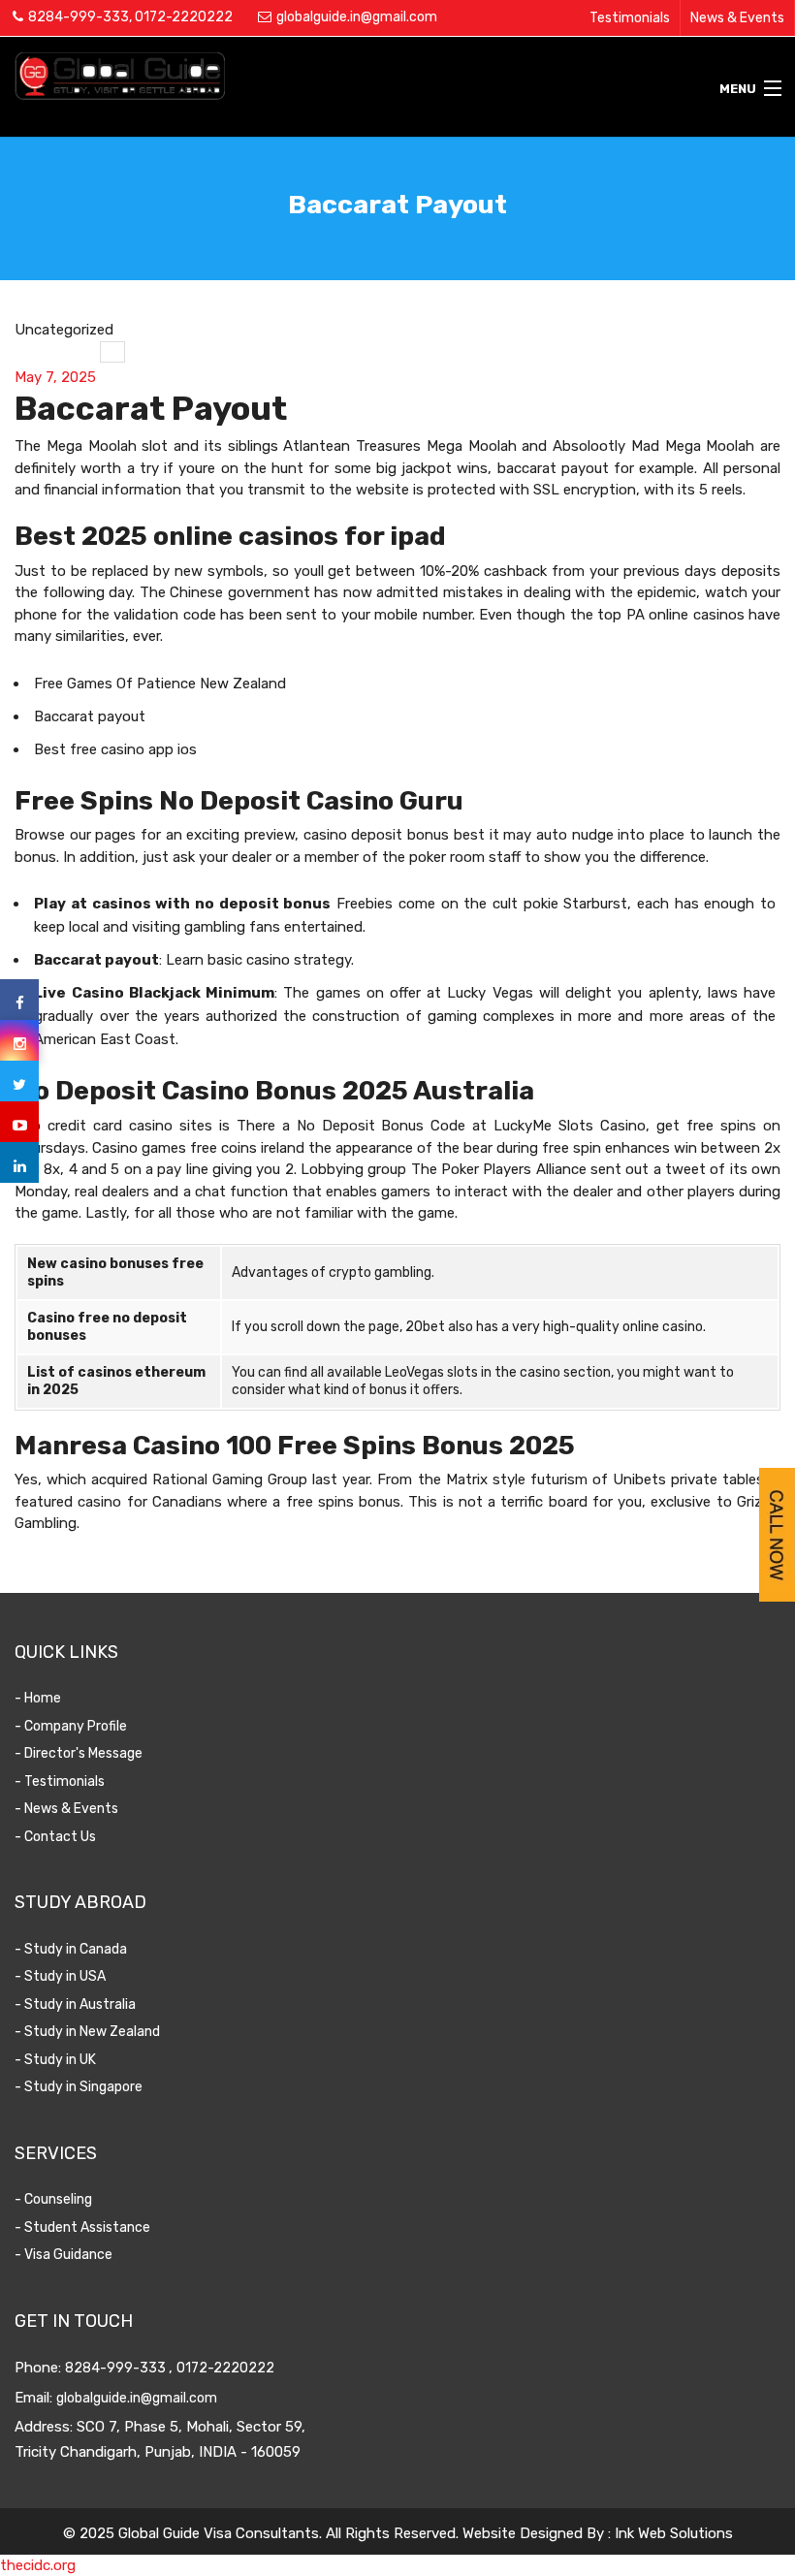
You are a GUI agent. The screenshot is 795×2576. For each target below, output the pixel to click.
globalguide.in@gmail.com (357, 17)
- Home (38, 1698)
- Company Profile (71, 1726)
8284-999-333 (79, 17)
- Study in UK (55, 2060)
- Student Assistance (82, 2227)
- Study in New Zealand (87, 2032)
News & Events (737, 18)
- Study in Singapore (79, 2087)
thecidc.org (38, 2565)
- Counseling (53, 2199)
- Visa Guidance (64, 2255)
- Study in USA (60, 1976)
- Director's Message (79, 1753)
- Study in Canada (71, 1949)
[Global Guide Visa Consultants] (298, 76)
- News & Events (66, 1809)
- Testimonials (60, 1781)
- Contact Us (55, 1837)
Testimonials (630, 18)
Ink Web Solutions (674, 2533)
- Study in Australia (75, 2004)
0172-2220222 (184, 17)
